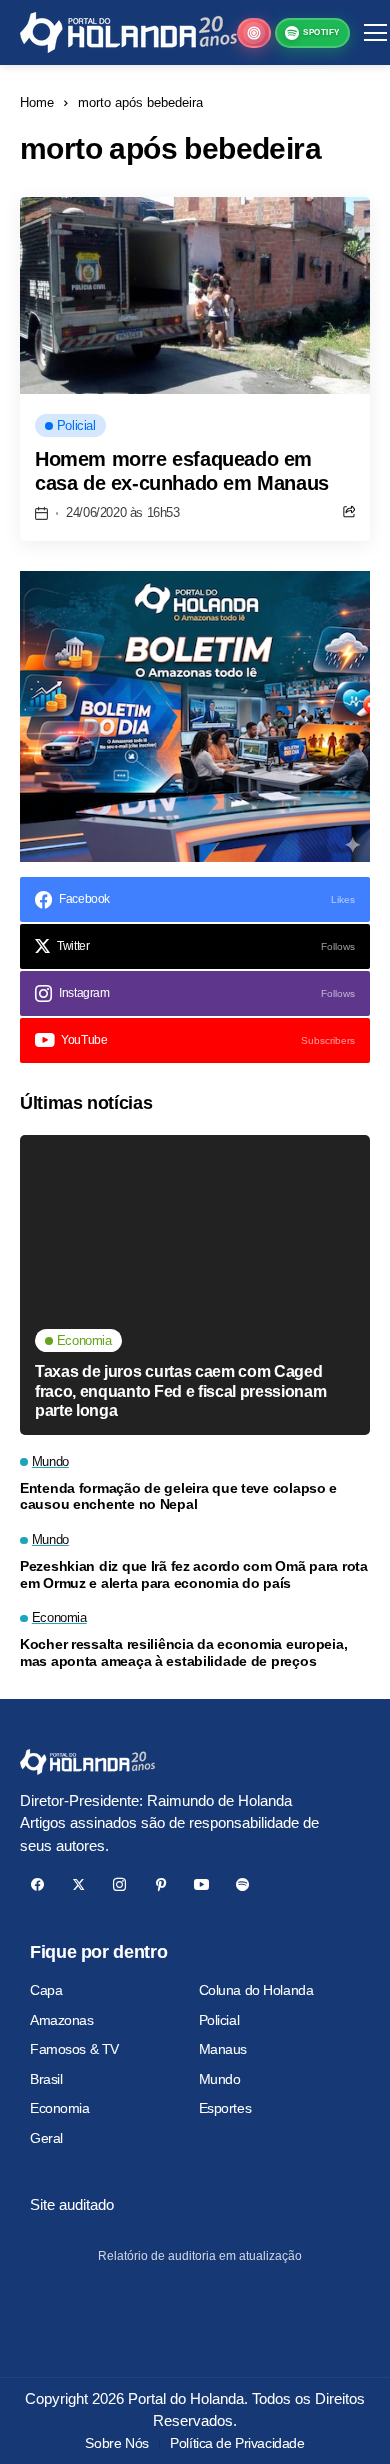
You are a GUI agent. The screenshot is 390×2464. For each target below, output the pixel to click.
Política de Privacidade (237, 2443)
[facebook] (37, 1884)
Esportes (225, 2108)
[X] (78, 1884)
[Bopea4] (128, 32)
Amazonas (62, 2020)
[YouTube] (201, 1884)
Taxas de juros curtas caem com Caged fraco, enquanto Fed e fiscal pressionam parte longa (181, 1390)
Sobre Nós (116, 2443)
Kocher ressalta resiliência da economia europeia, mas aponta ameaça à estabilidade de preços (183, 1652)
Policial (219, 2020)
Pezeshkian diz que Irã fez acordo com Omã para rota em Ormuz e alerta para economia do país (194, 1574)
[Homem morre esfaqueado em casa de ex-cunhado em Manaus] (195, 295)
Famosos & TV (74, 2049)
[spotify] (242, 1884)
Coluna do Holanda (256, 1990)
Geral (46, 2138)
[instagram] (119, 1884)
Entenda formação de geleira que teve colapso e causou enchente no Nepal (178, 1496)
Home (37, 102)
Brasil (46, 2079)
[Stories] (254, 33)
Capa (46, 1990)
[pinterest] (160, 1884)
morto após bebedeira (140, 102)
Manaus (223, 2049)
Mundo (220, 2079)
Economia (60, 2108)
